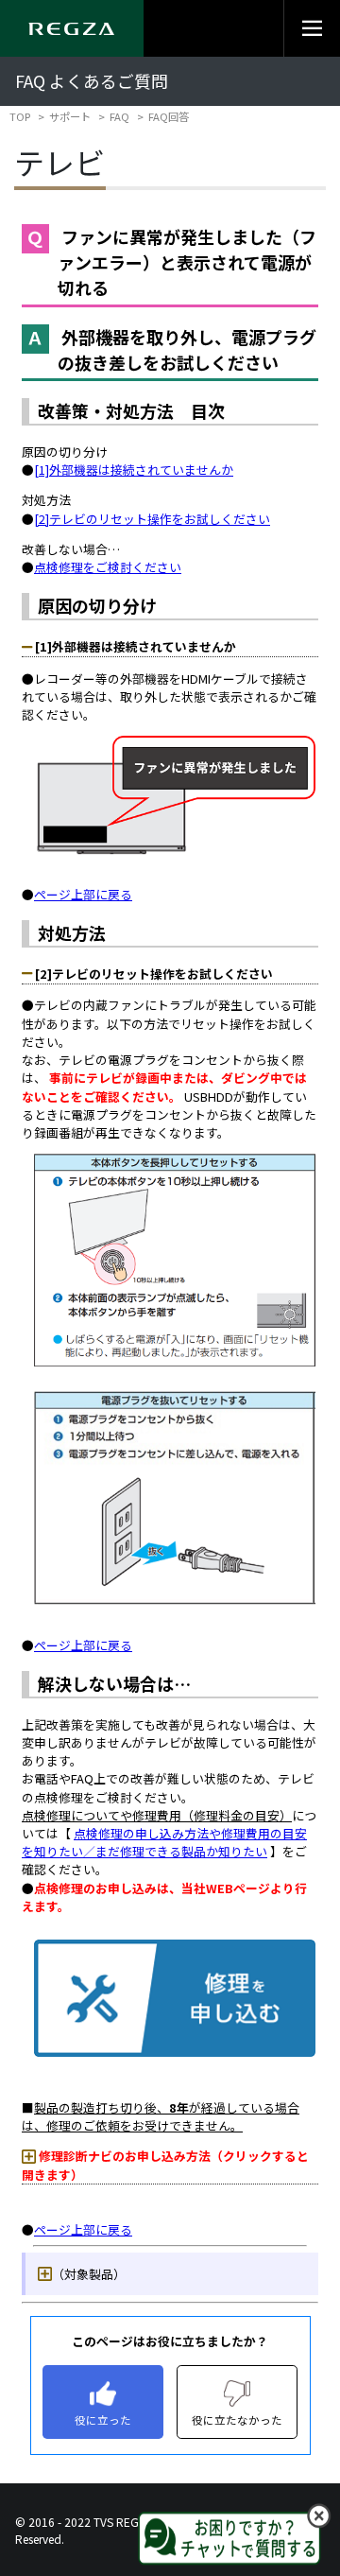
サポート (70, 116)
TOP (20, 116)
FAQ (119, 116)
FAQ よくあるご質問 (92, 81)
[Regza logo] (72, 28)
